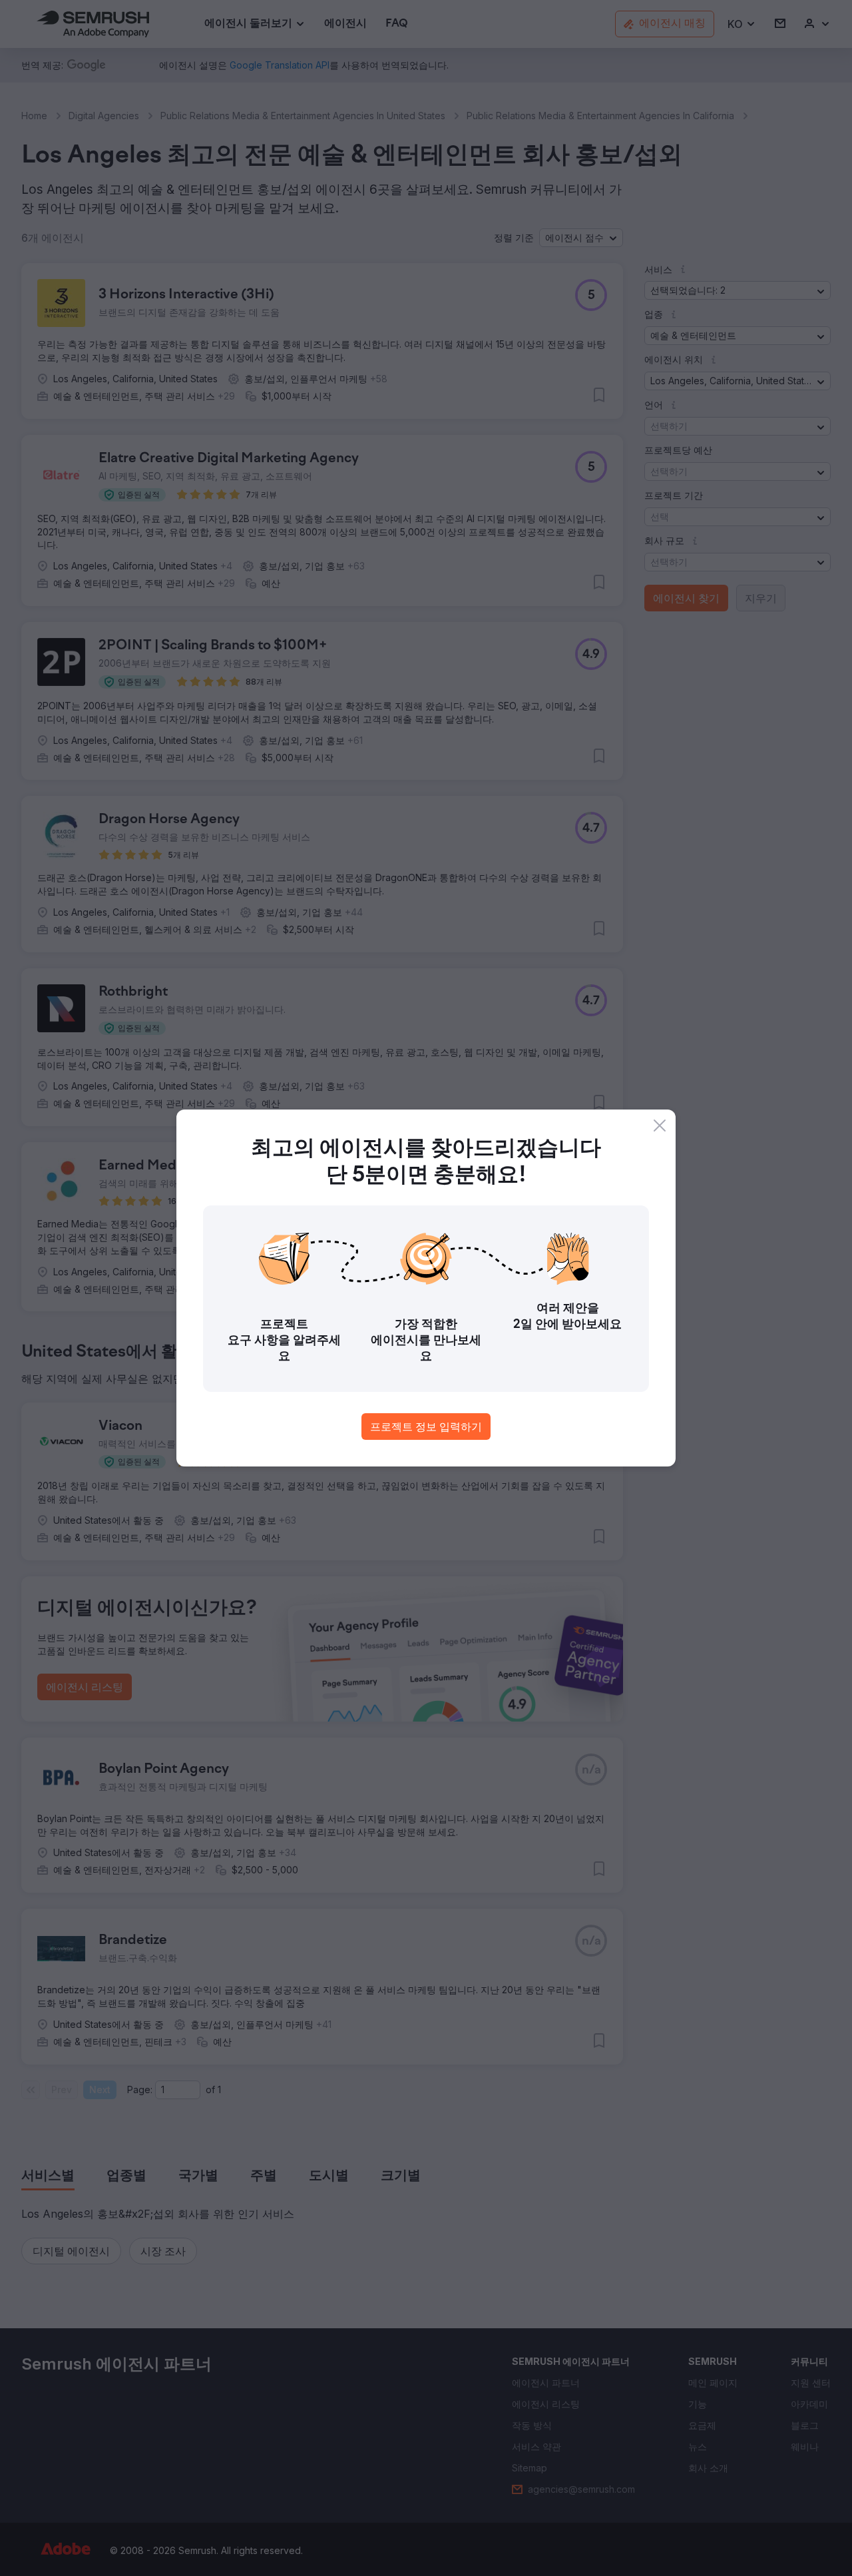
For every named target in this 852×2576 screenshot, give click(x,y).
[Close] (660, 1126)
